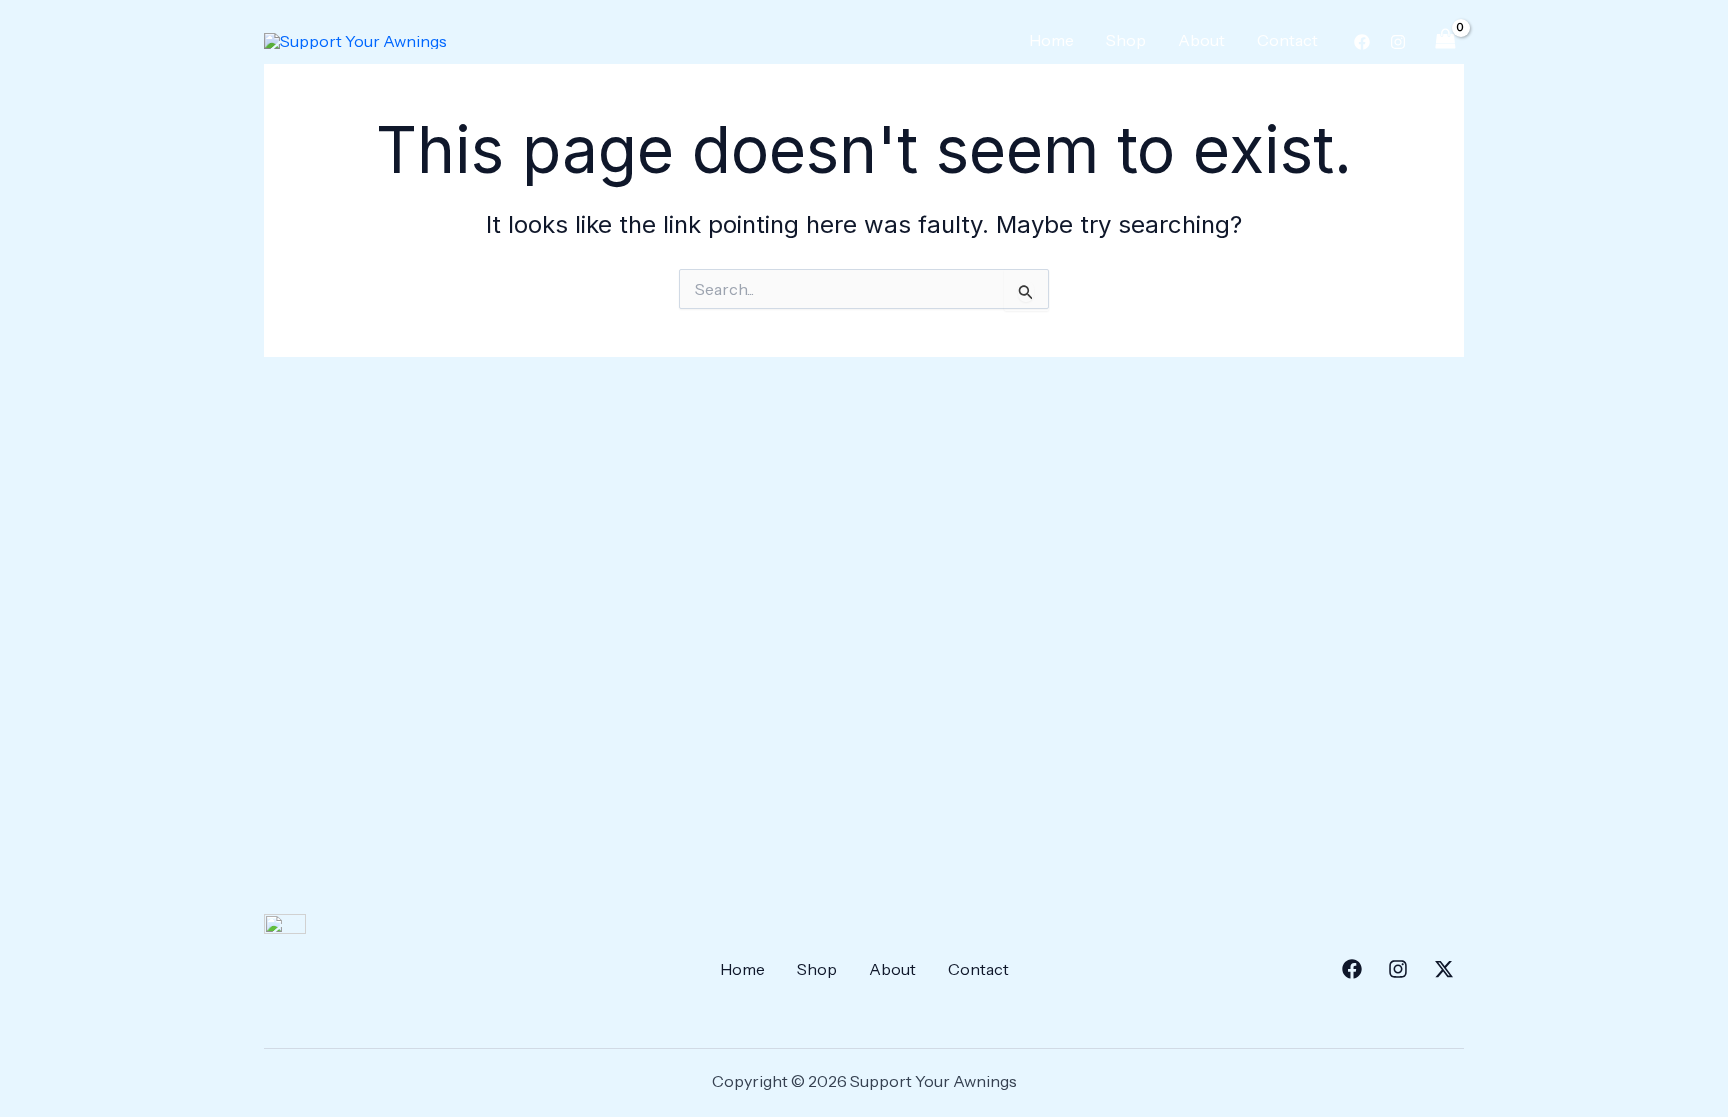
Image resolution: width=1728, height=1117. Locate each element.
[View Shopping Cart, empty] (1445, 39)
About (1201, 40)
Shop (1126, 40)
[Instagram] (1398, 42)
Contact (1287, 40)
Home (1051, 40)
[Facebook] (1362, 42)
